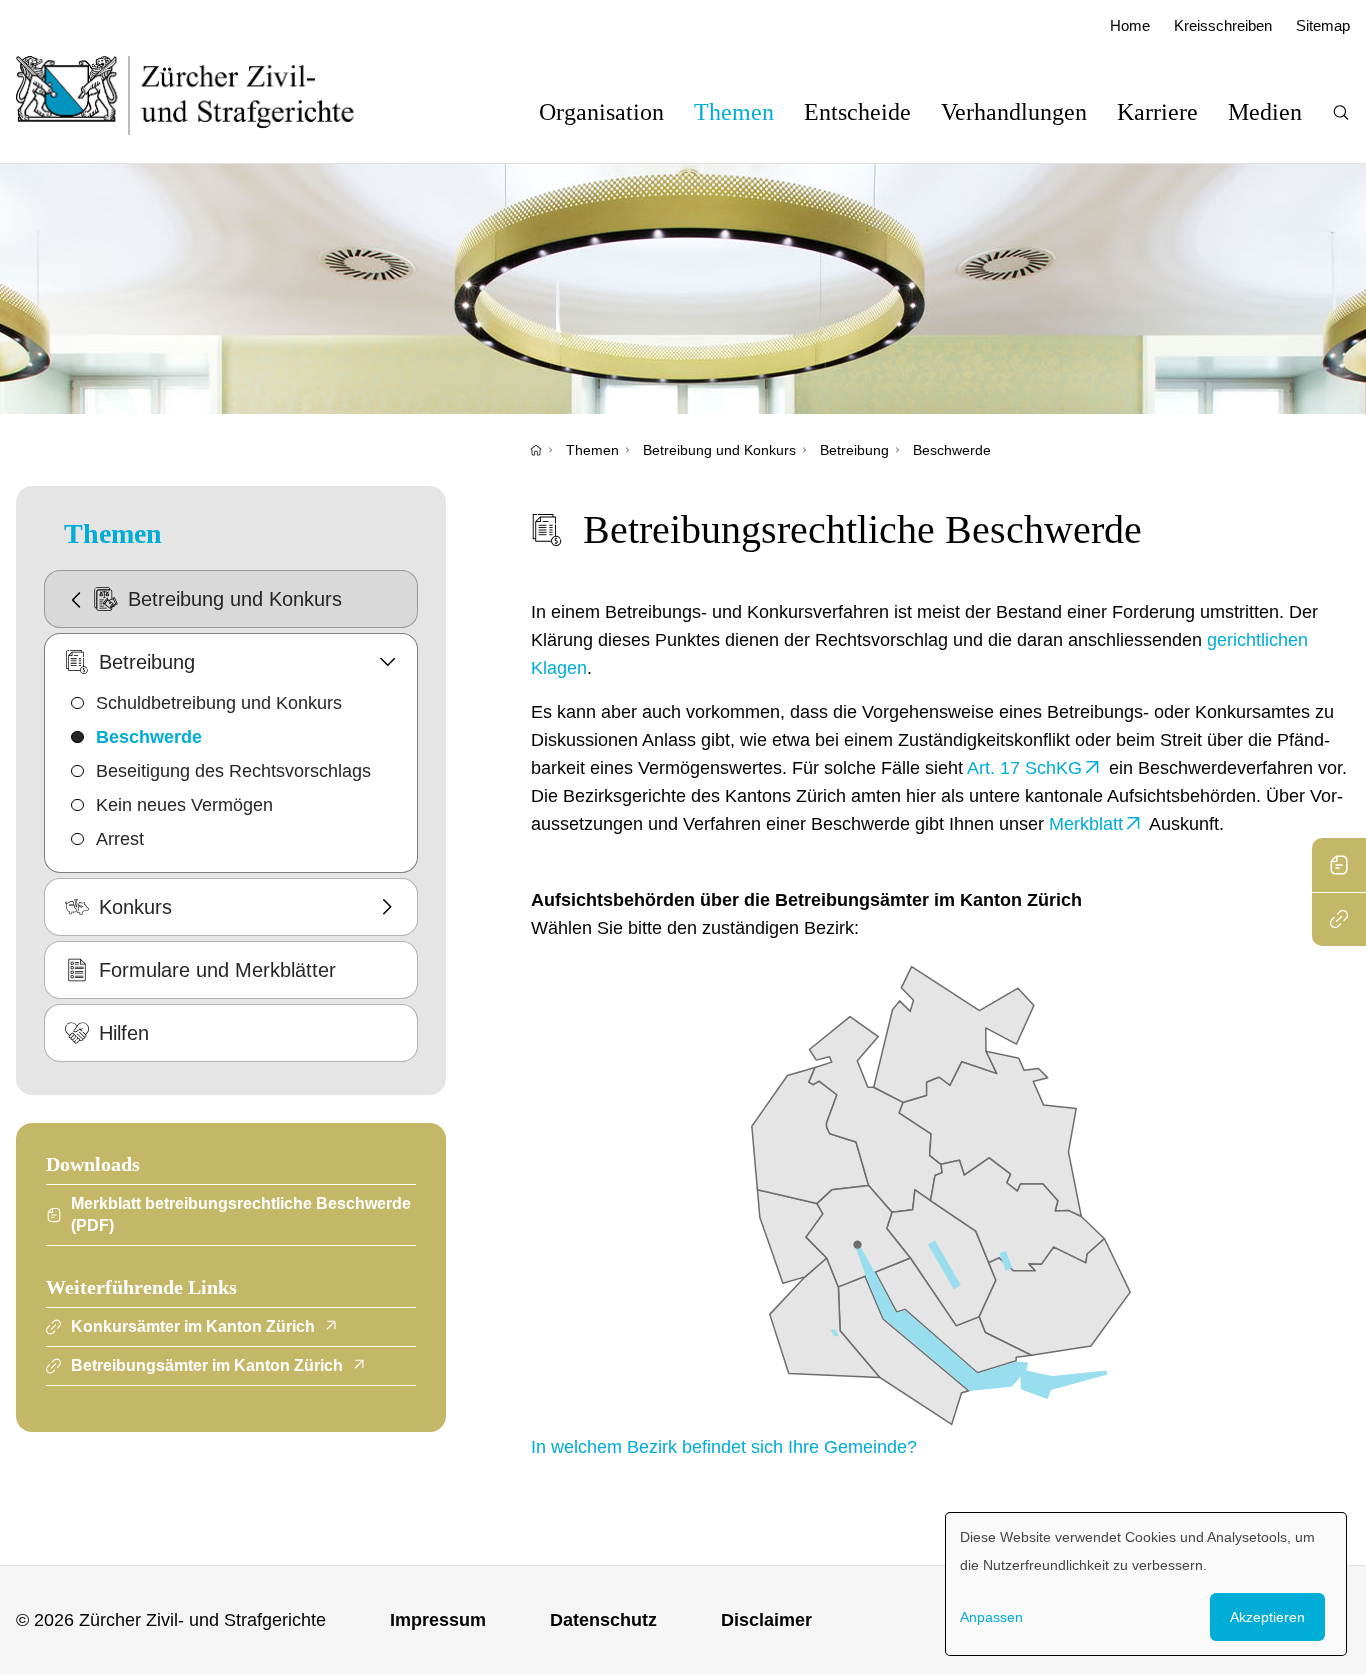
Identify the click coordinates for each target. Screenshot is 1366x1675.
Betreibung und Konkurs (719, 450)
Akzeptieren (1267, 1617)
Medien (1265, 112)
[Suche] (1341, 112)
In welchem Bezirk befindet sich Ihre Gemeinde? (724, 1447)
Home (1130, 25)
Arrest (120, 839)
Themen (734, 112)
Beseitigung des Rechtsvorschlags (233, 771)
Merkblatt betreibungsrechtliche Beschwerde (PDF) (241, 1214)
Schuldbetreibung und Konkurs (219, 703)
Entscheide (857, 112)
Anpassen (991, 1617)
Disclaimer (766, 1620)
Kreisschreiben (1223, 25)
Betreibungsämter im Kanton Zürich (207, 1365)
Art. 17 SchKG (1024, 768)
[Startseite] (536, 450)
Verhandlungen (1014, 112)
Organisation (601, 112)
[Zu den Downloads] (1339, 865)
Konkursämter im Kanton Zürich (193, 1326)
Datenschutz (603, 1620)
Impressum (438, 1620)
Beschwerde (952, 450)
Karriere (1157, 112)
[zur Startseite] (205, 95)
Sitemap (1323, 25)
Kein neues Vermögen (184, 805)
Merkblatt (1086, 824)
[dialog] (1146, 1584)
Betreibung (854, 450)
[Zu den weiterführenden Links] (1339, 919)
